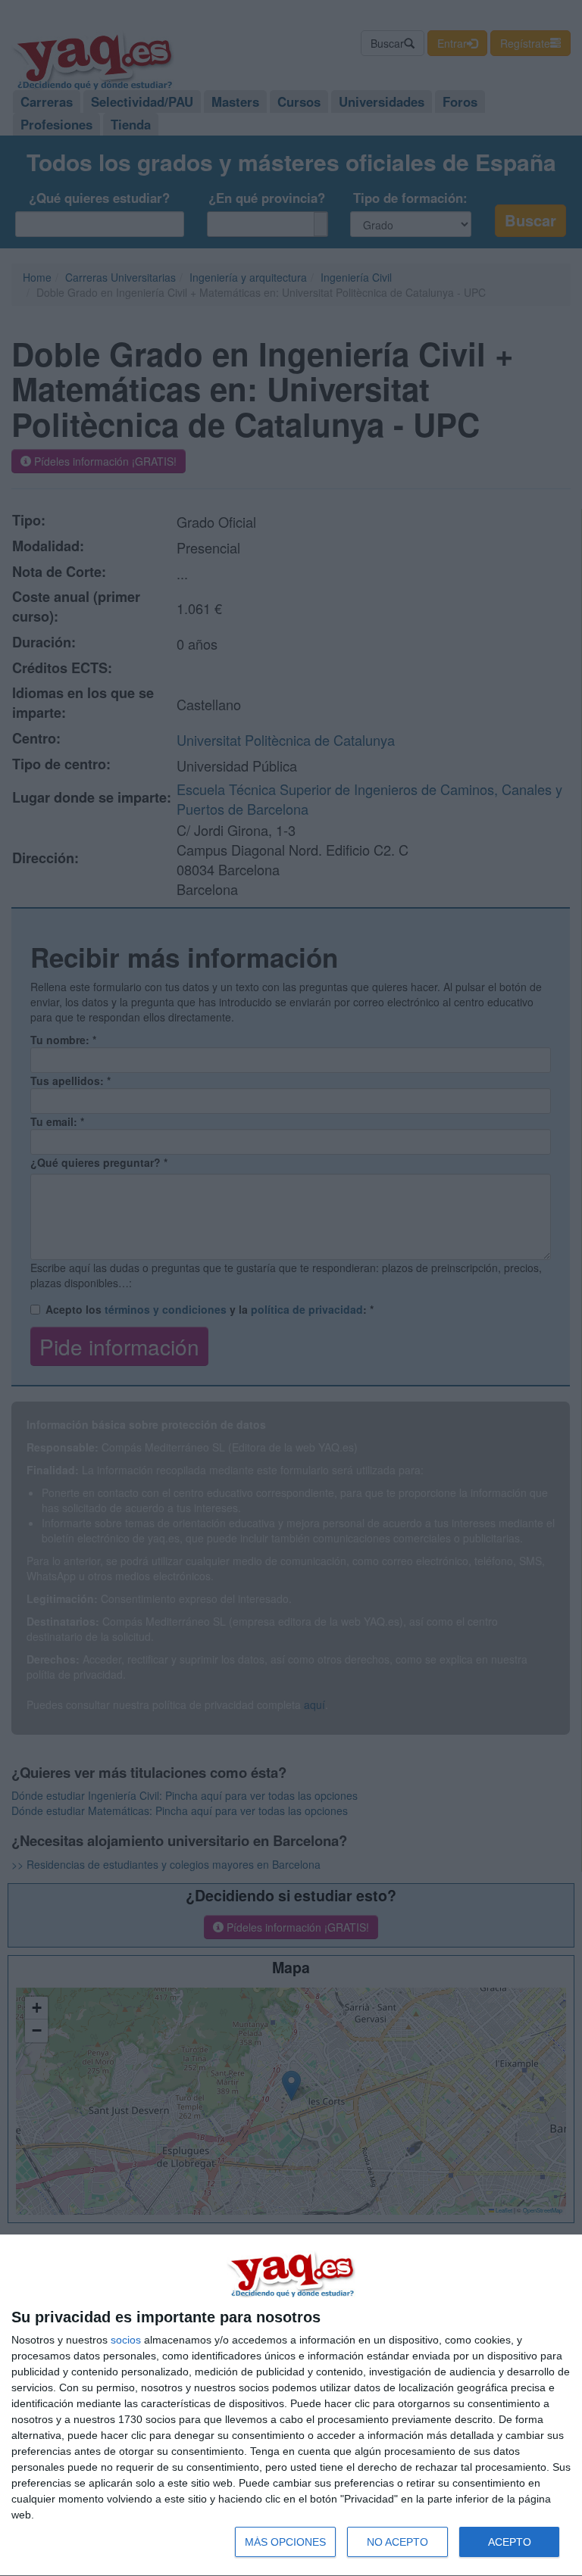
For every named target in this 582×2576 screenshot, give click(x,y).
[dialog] (291, 2406)
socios (126, 2340)
